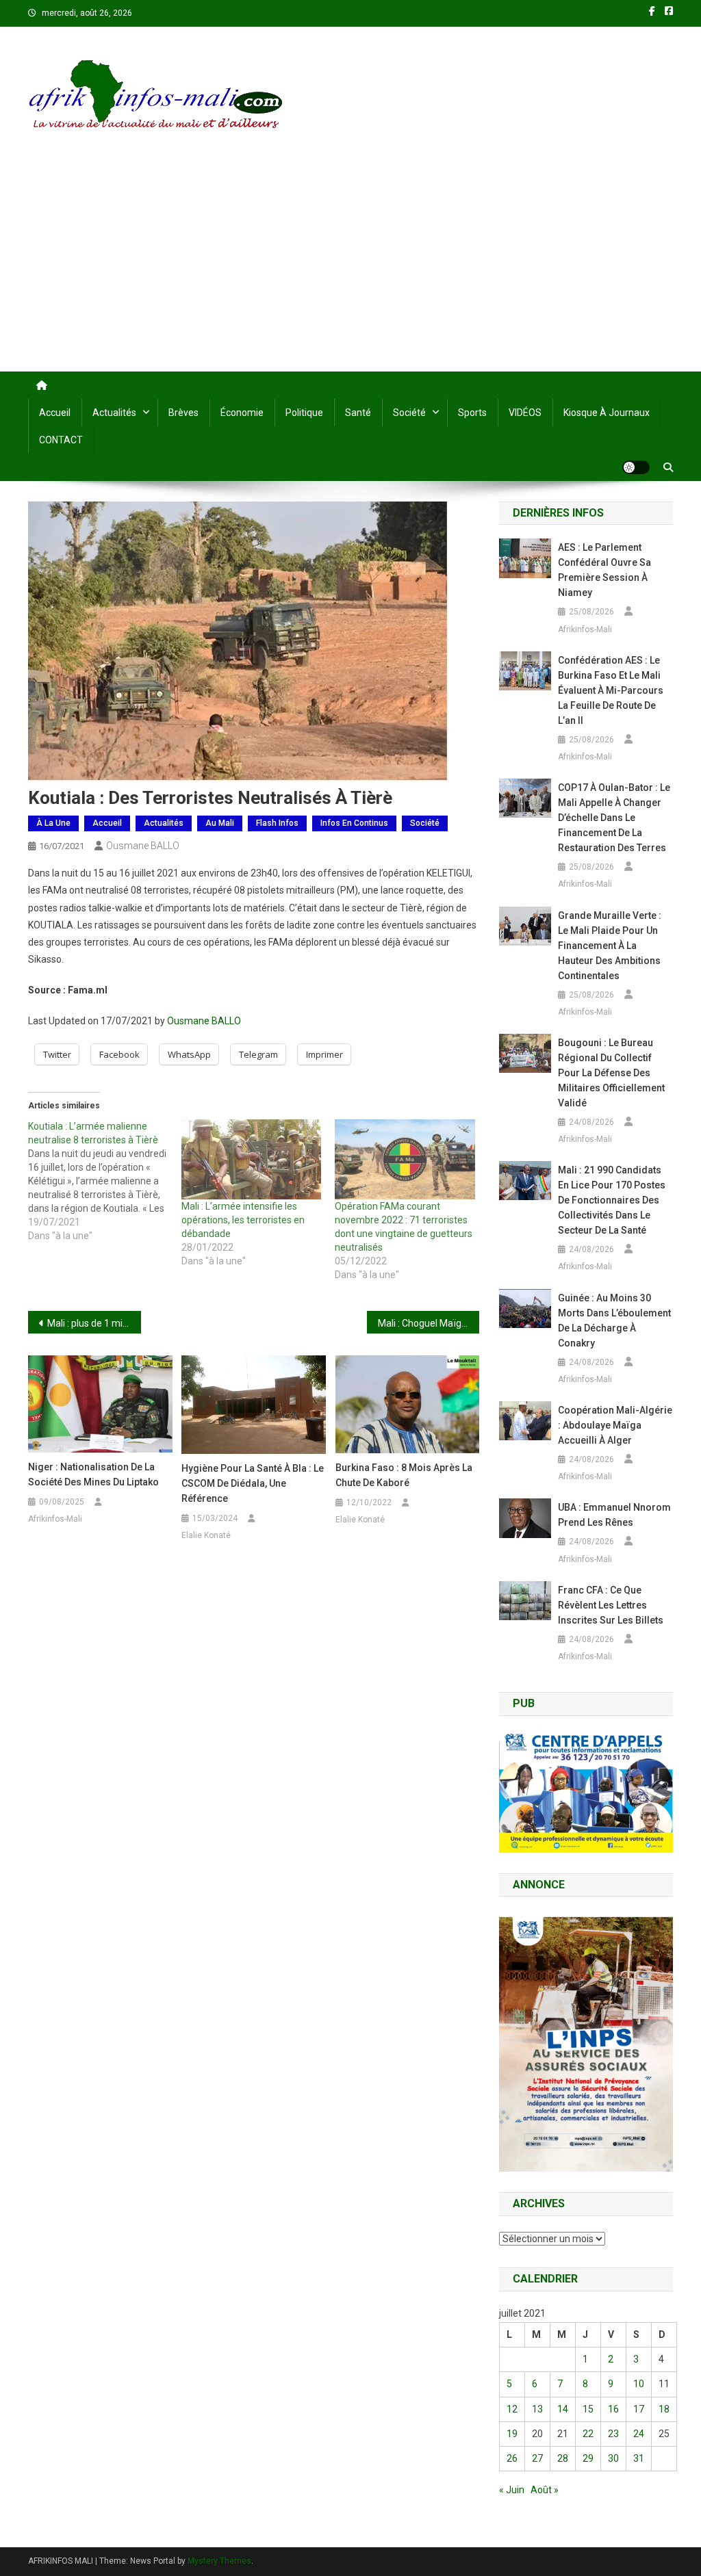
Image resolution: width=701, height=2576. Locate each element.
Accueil (55, 413)
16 (613, 2409)
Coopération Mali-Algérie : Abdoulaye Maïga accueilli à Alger (615, 1425)
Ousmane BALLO (143, 846)
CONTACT (61, 440)
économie (242, 413)
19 (512, 2434)
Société (409, 413)
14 (563, 2409)
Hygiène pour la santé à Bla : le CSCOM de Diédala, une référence (253, 1483)
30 (613, 2458)
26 (512, 2458)
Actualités (114, 413)
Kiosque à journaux (607, 413)
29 (588, 2458)
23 (613, 2434)
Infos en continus (354, 823)
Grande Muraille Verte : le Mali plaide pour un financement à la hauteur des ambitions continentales (610, 946)
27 (537, 2458)
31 (639, 2458)
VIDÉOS (525, 413)
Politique (304, 413)
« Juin (512, 2490)
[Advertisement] (350, 269)
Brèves (183, 413)
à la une (53, 823)
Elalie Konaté (206, 1535)
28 (563, 2458)
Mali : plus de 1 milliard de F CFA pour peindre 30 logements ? (94, 1323)
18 (664, 2409)
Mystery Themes (219, 2561)
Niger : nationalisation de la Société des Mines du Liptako (93, 1474)
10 (639, 2384)
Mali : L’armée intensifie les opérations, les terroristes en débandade (243, 1220)
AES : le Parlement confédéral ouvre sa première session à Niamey (604, 570)
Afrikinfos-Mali (55, 1519)
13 (537, 2409)
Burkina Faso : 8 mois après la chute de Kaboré (404, 1475)
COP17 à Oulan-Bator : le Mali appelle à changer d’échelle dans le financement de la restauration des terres (614, 818)
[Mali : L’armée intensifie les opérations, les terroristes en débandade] (251, 1159)
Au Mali (220, 823)
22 (588, 2434)
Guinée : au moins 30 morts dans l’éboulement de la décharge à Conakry (614, 1320)
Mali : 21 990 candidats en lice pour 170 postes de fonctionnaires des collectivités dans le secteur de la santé (612, 1200)
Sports (472, 413)
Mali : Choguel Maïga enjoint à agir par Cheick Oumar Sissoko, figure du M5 (429, 1323)
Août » (545, 2490)
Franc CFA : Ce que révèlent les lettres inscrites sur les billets (611, 1605)
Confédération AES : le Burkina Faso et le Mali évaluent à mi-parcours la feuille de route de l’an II (611, 690)
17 (639, 2409)
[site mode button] (636, 467)
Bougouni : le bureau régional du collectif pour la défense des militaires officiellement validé (611, 1073)
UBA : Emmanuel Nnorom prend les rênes (614, 1515)
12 (512, 2409)
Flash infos (277, 823)
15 (588, 2409)
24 (639, 2434)
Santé (358, 413)
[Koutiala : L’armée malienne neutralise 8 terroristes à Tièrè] (105, 1181)
